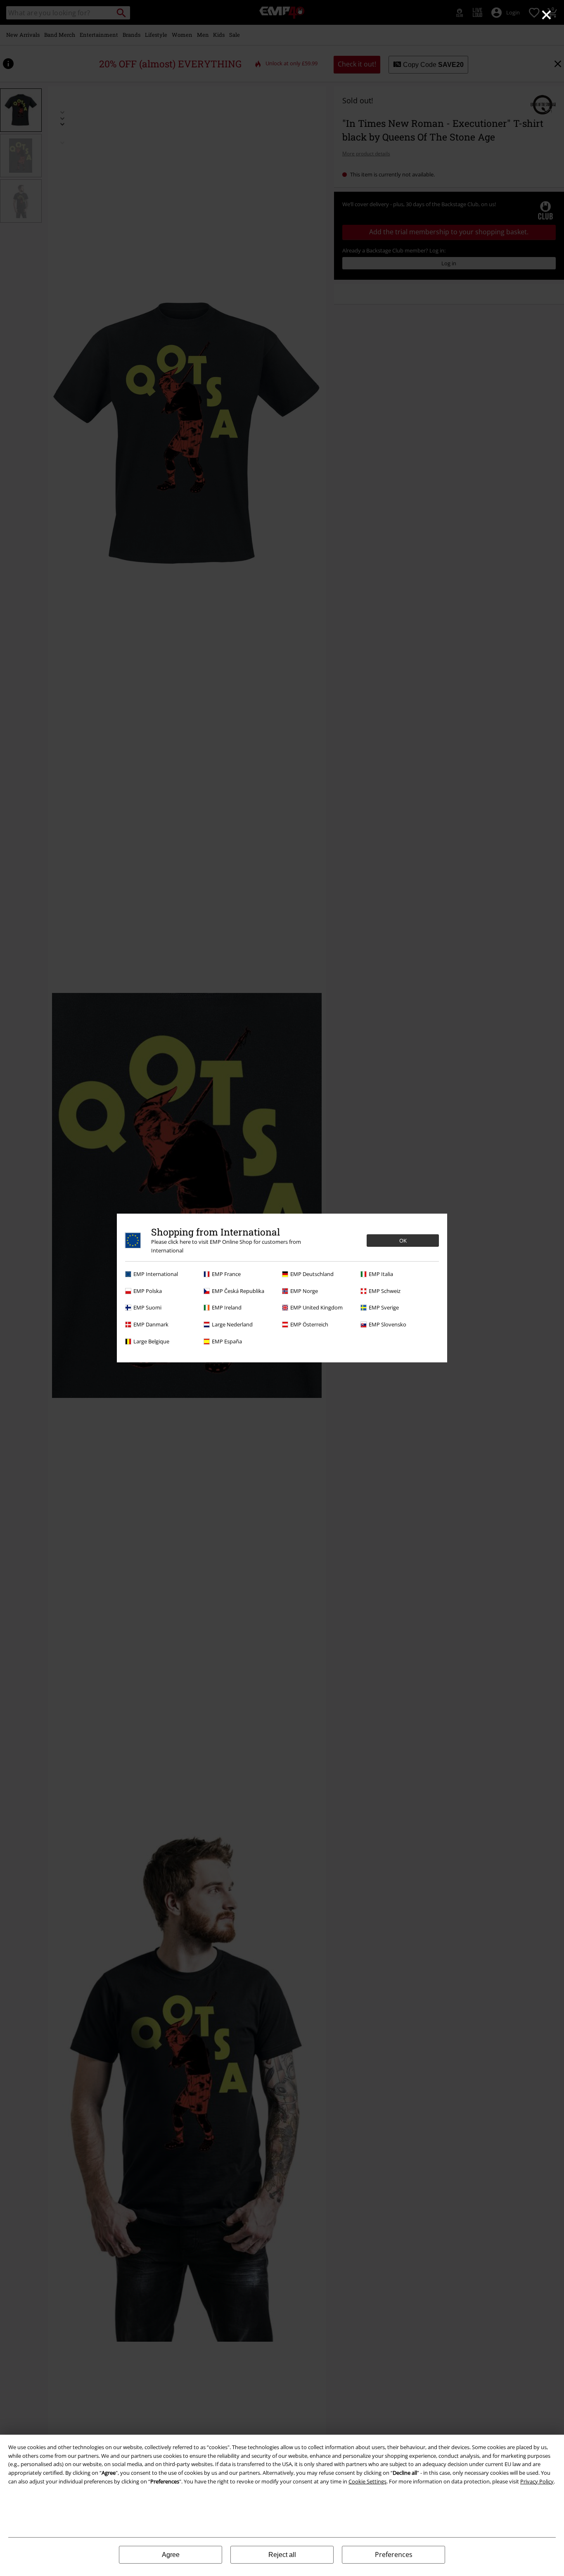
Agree (171, 2555)
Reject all (282, 2555)
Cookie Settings (367, 2481)
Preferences (394, 2555)
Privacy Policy (537, 2481)
